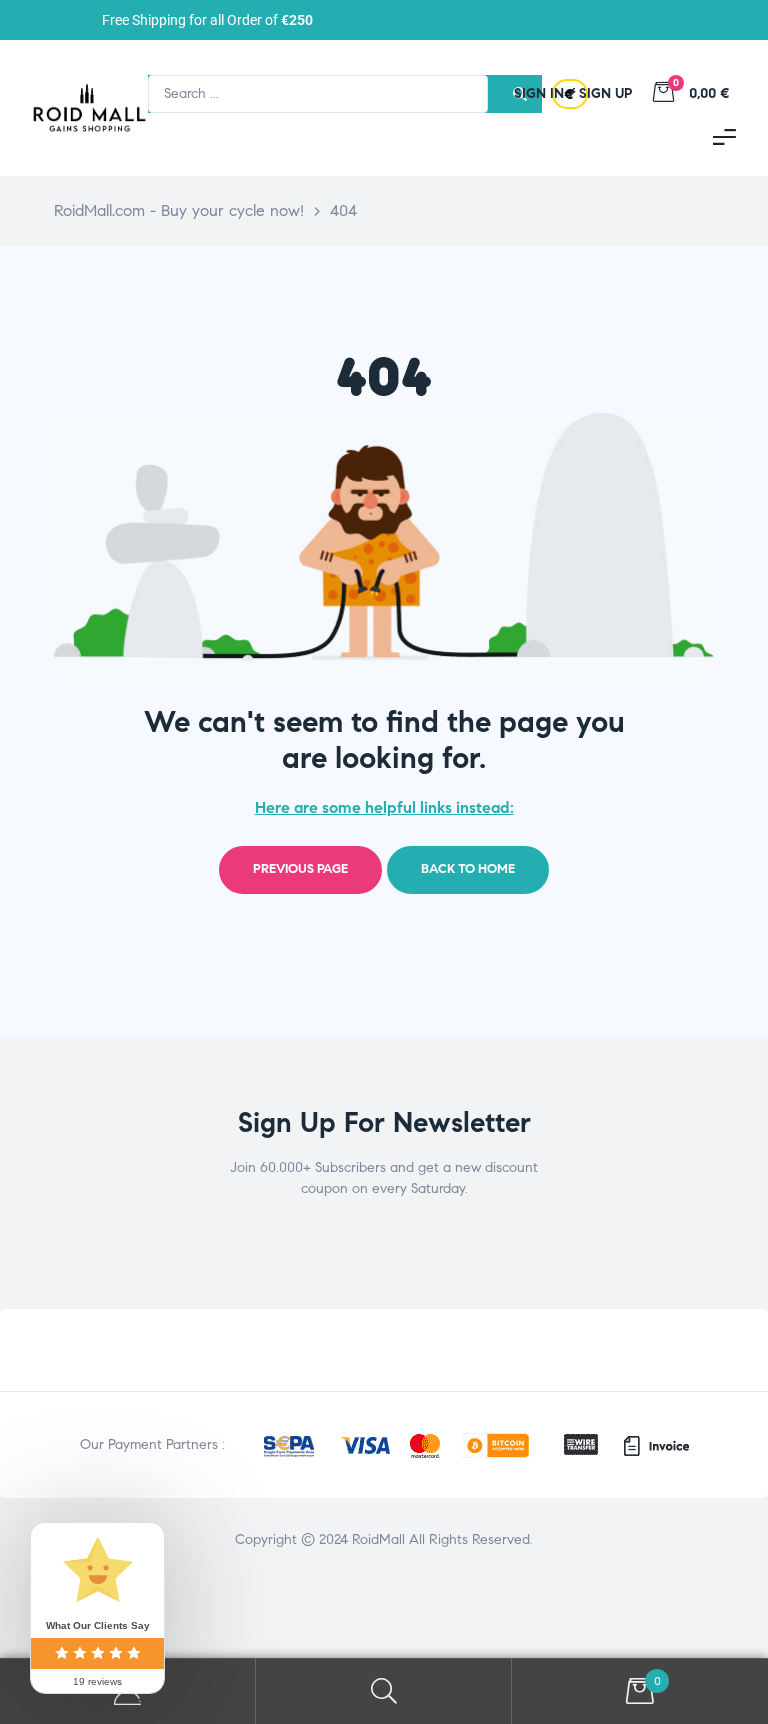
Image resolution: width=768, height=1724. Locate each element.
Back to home (468, 869)
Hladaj (384, 1691)
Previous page (300, 869)
